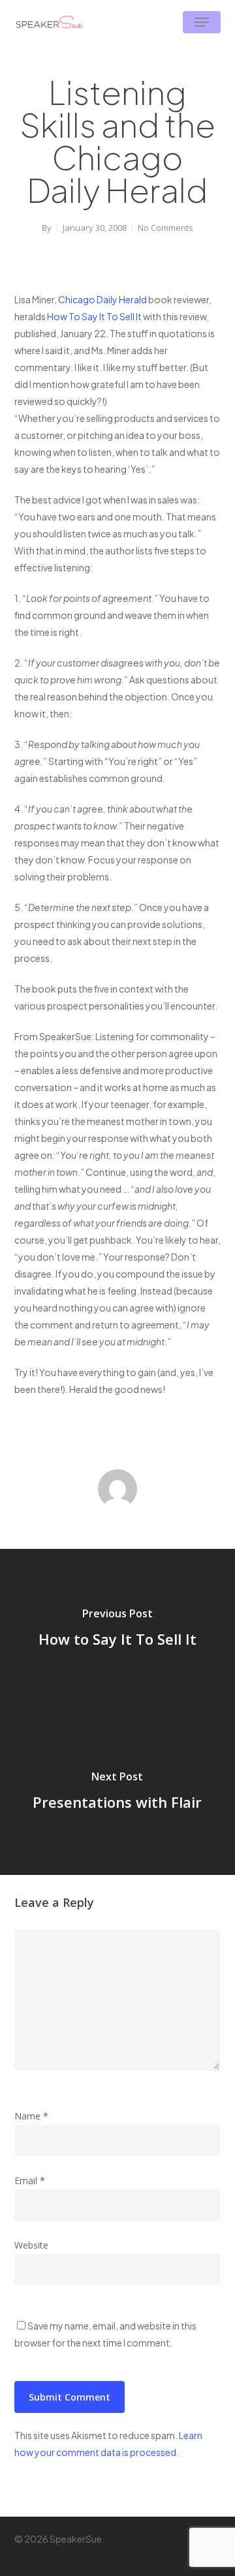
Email (30, 2180)
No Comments (165, 228)
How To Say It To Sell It (94, 316)
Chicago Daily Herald (102, 299)
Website (31, 2245)
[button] (202, 22)
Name (31, 2116)
